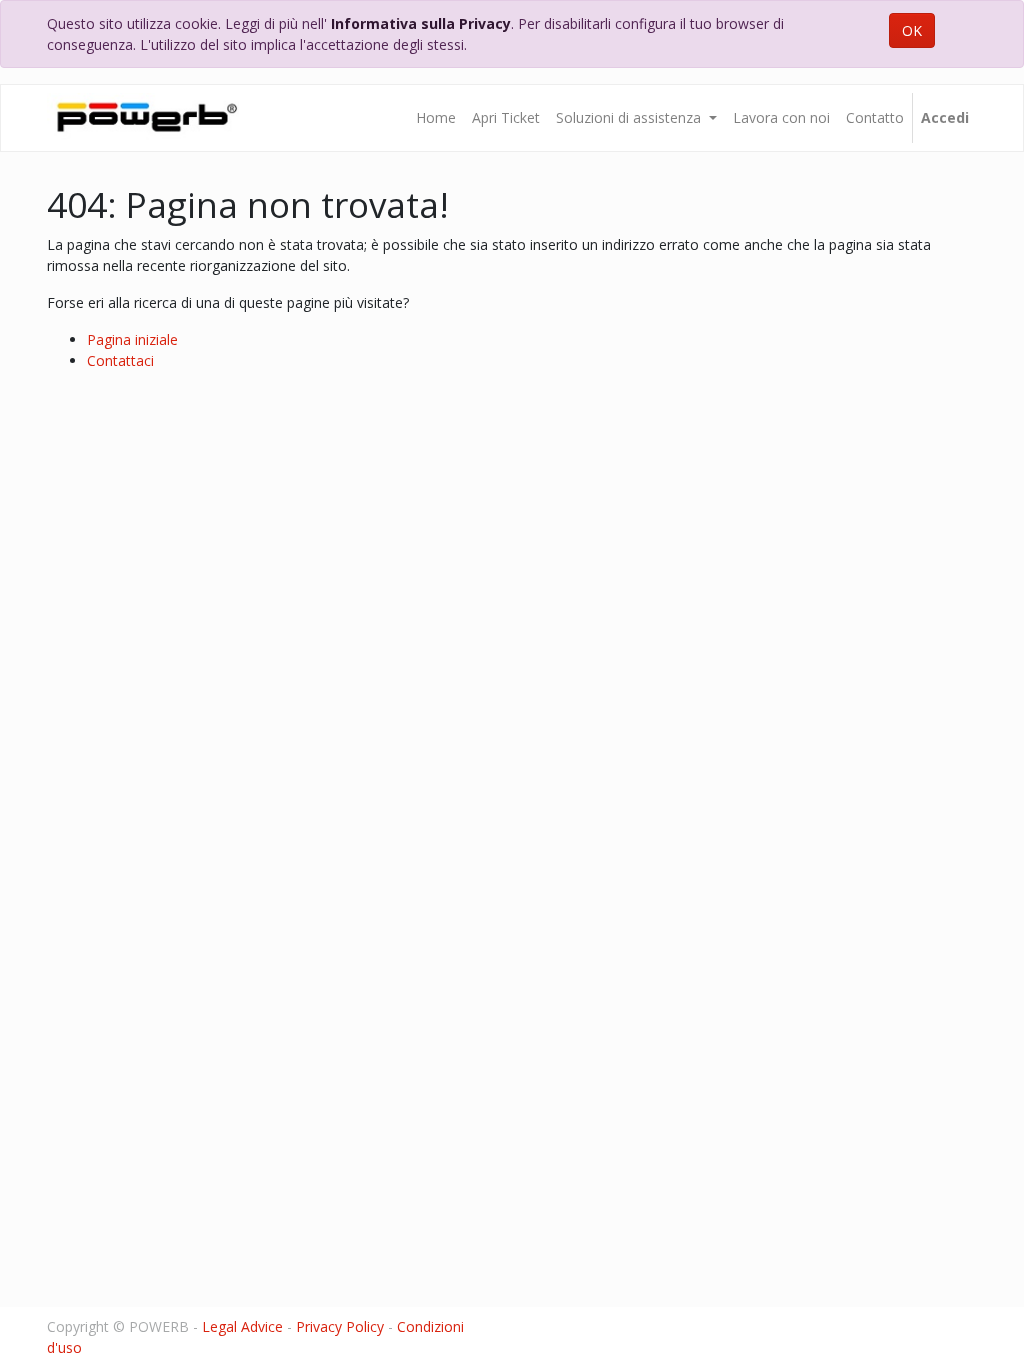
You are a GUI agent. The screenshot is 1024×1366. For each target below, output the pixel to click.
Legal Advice (242, 1326)
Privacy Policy (340, 1326)
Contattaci (120, 360)
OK (912, 30)
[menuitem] (436, 118)
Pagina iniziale (132, 339)
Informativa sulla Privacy (421, 23)
